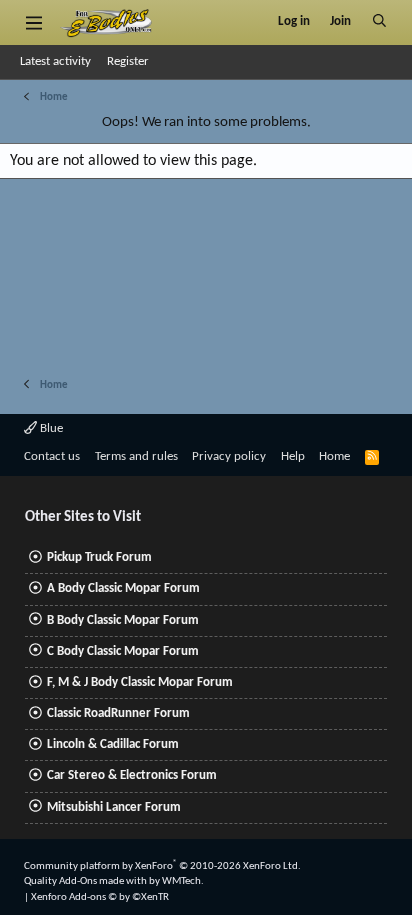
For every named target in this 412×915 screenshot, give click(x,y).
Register (128, 61)
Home (334, 456)
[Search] (379, 22)
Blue (50, 428)
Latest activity (55, 61)
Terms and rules (136, 456)
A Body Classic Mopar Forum (123, 588)
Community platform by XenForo (162, 866)
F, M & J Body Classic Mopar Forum (140, 682)
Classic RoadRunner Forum (118, 713)
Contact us (52, 456)
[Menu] (33, 22)
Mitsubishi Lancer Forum (114, 807)
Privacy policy (229, 456)
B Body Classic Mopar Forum (123, 620)
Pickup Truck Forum (99, 557)
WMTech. (183, 881)
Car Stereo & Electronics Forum (132, 775)
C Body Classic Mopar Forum (123, 651)
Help (293, 456)
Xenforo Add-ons (100, 897)
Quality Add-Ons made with (86, 881)
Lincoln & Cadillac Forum (113, 744)
